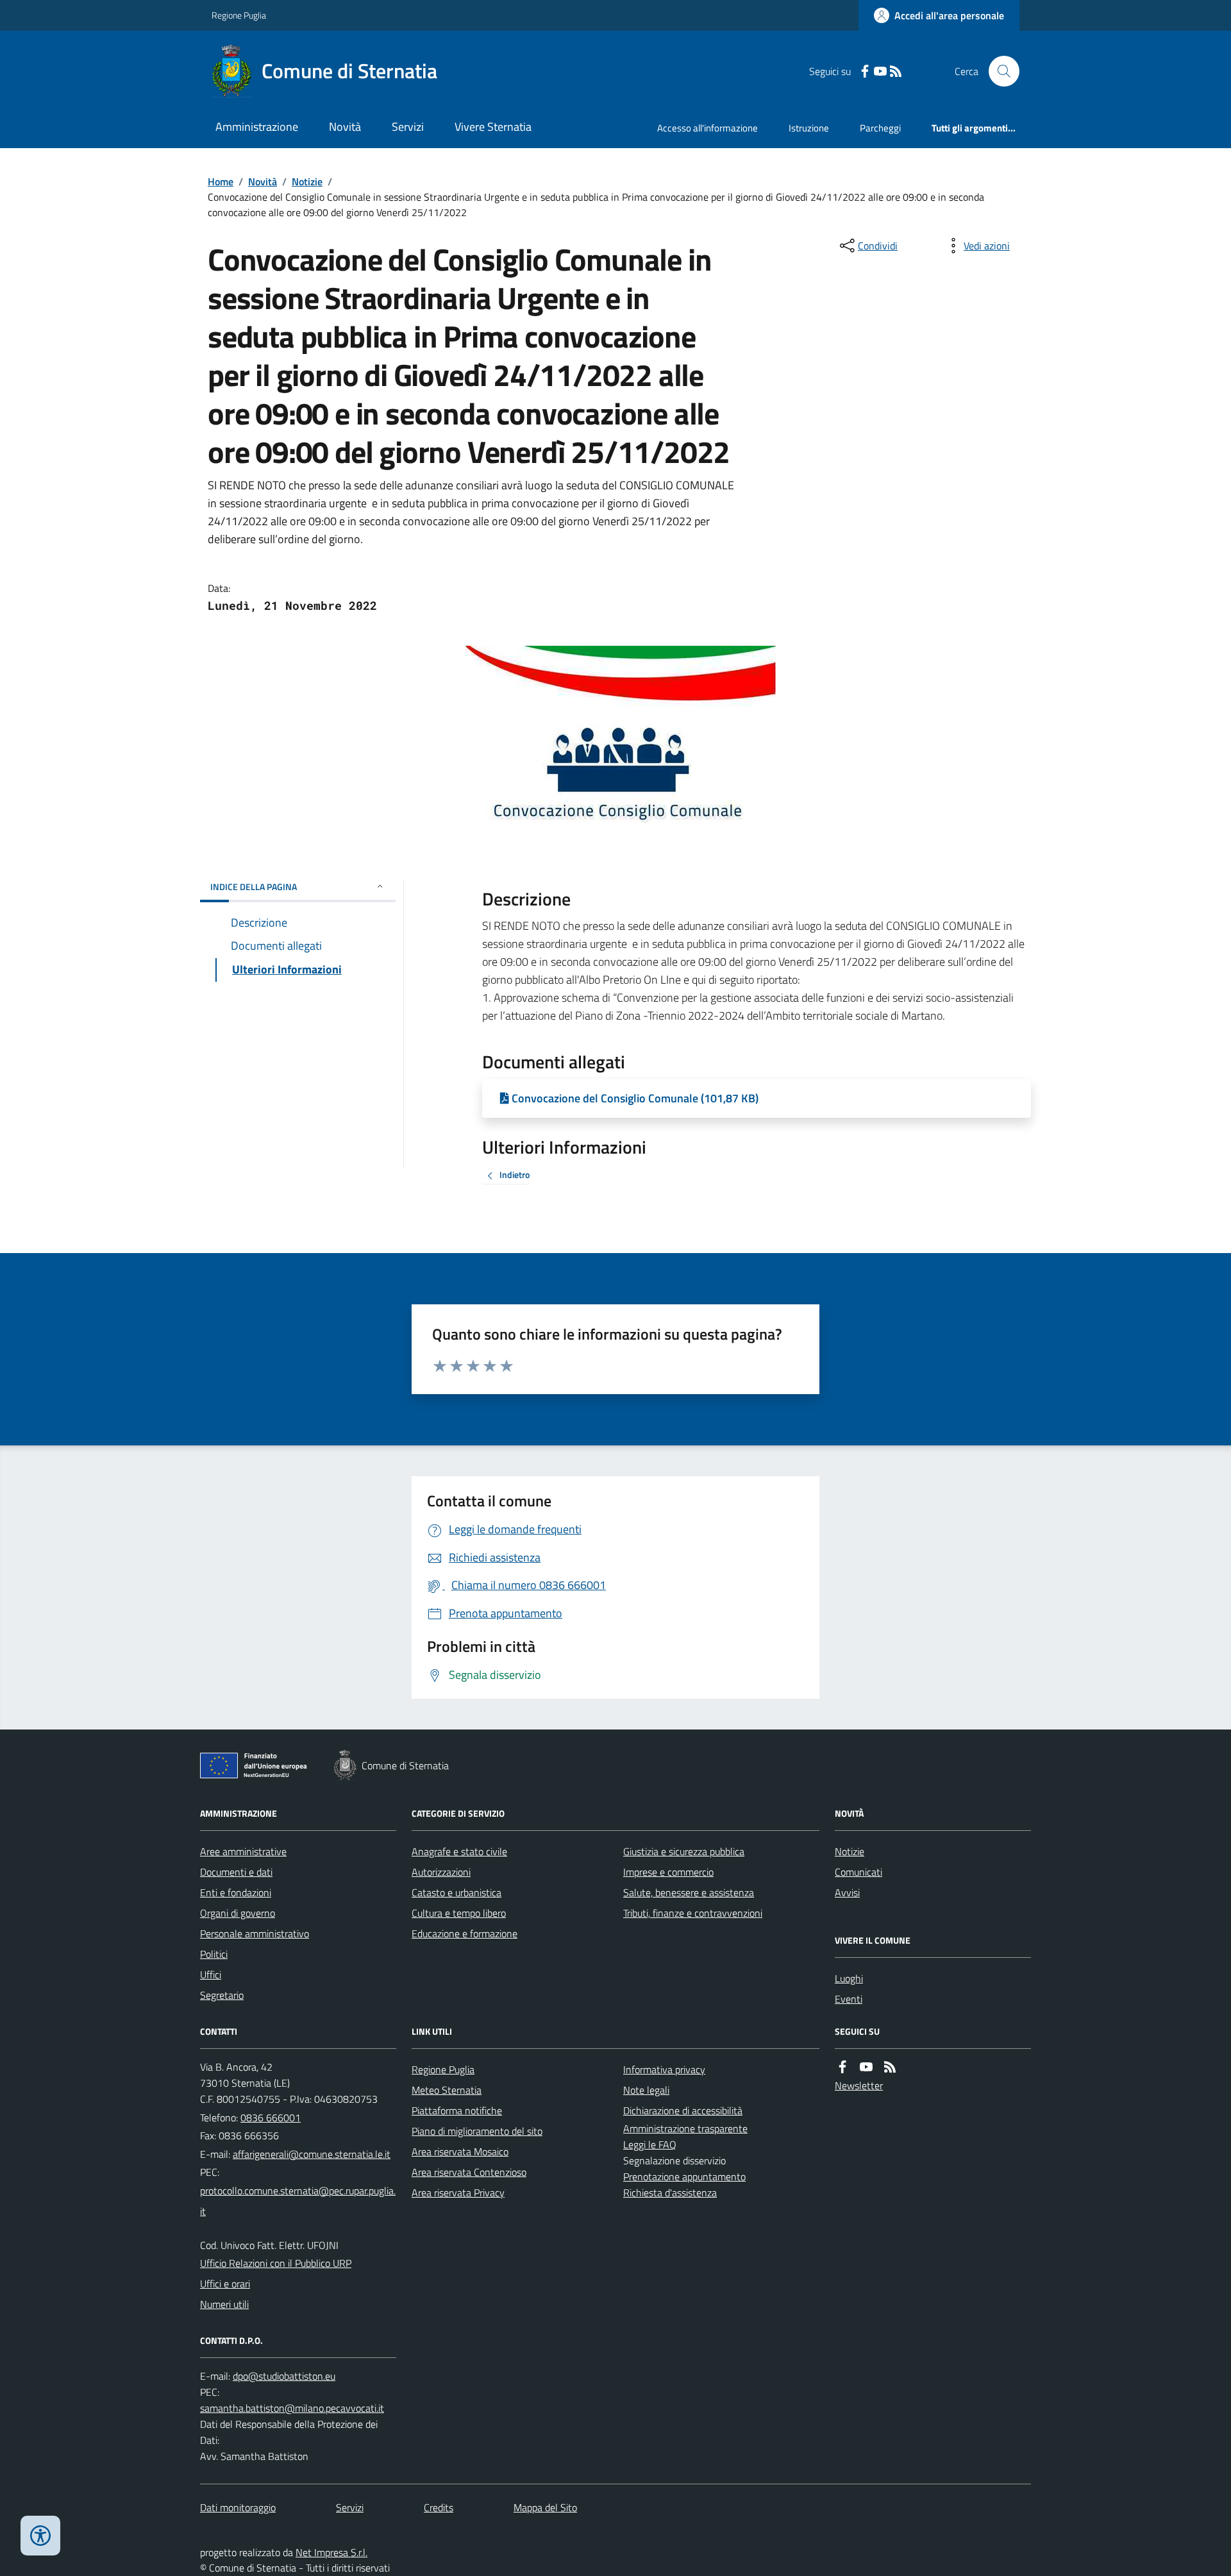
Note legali (646, 2090)
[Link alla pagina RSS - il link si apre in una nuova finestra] (896, 72)
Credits (439, 2507)
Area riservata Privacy (458, 2193)
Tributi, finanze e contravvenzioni (693, 1913)
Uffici (211, 1974)
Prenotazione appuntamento (684, 2176)
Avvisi (847, 1892)
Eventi (849, 1999)
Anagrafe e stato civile (459, 1851)
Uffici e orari (225, 2284)
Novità (345, 127)
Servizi (408, 127)
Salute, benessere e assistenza (689, 1892)
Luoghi (849, 1978)
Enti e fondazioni (236, 1892)
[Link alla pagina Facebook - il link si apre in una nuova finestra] (865, 72)
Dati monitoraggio (238, 2507)
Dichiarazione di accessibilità (683, 2110)
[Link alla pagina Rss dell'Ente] (890, 2067)
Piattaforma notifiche (457, 2110)
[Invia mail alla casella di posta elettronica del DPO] (284, 2376)
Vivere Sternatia (493, 127)
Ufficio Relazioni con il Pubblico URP (276, 2263)
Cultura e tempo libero (459, 1913)
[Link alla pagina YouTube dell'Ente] (866, 2067)
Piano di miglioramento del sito (477, 2131)
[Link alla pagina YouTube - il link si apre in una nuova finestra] (880, 72)
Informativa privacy (664, 2069)
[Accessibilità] (40, 2536)
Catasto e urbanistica (456, 1892)
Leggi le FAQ (650, 2144)
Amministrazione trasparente (685, 2128)
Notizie (307, 181)
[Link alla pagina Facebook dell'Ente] (842, 2067)
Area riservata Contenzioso (469, 2172)
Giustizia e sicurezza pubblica (684, 1851)
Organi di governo (238, 1913)
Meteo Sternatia (447, 2090)
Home (221, 181)
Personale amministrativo (255, 1933)
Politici (214, 1954)
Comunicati (858, 1872)
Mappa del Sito (545, 2507)
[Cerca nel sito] (999, 71)
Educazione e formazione (465, 1933)
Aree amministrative (243, 1851)
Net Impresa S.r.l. (331, 2552)
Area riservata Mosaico (460, 2151)
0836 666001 (271, 2117)
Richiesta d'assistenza (670, 2193)
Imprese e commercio (668, 1872)
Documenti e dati (236, 1872)
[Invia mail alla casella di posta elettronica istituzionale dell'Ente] (312, 2154)
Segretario (222, 1995)
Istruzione (809, 128)
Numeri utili (224, 2304)
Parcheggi (880, 128)
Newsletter (859, 2085)
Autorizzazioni (441, 1872)
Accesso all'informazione (708, 128)
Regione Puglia (239, 15)
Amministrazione (257, 127)
